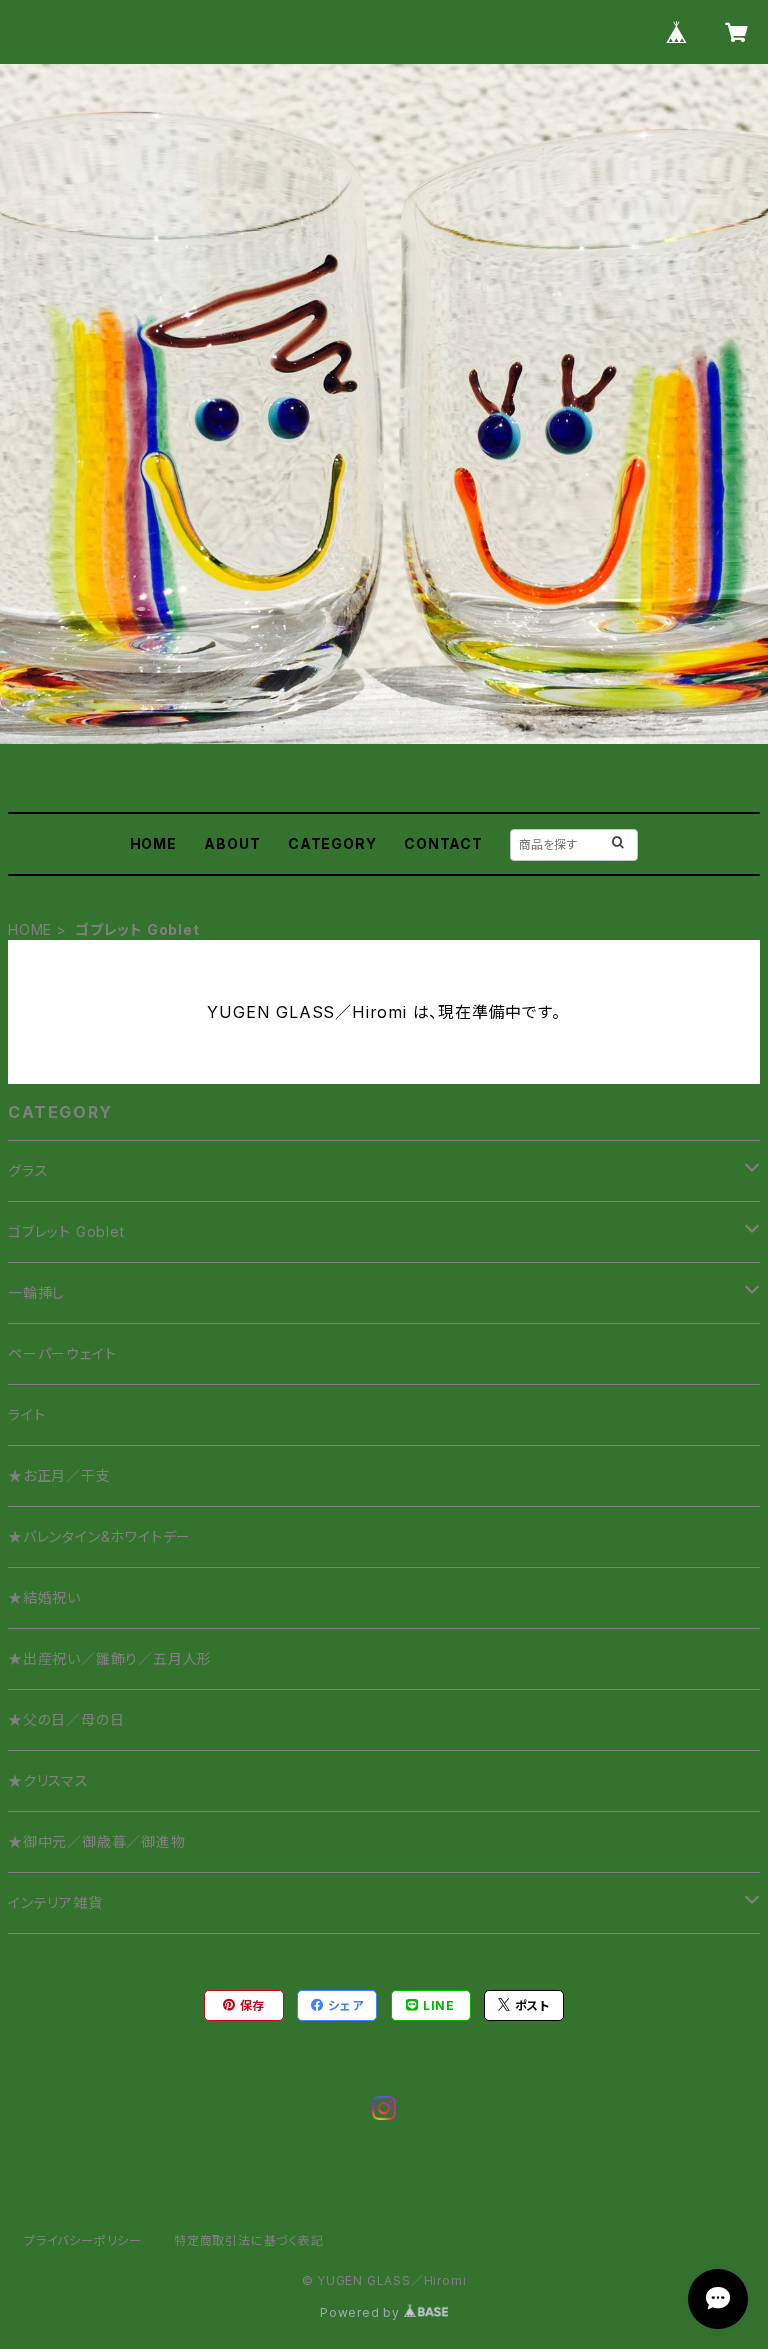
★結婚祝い (44, 1597)
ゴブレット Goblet (66, 1231)
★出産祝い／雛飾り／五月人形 (110, 1658)
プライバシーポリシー (83, 2240)
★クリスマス (48, 1780)
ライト (26, 1414)
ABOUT (232, 843)
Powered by (362, 2312)
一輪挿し (36, 1292)
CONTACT (443, 843)
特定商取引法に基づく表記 (249, 2240)
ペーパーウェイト (62, 1353)
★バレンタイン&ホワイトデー (99, 1536)
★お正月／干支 (59, 1475)
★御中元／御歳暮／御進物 (97, 1841)
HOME (153, 843)
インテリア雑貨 (55, 1902)
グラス (28, 1170)
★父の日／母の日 (66, 1719)
